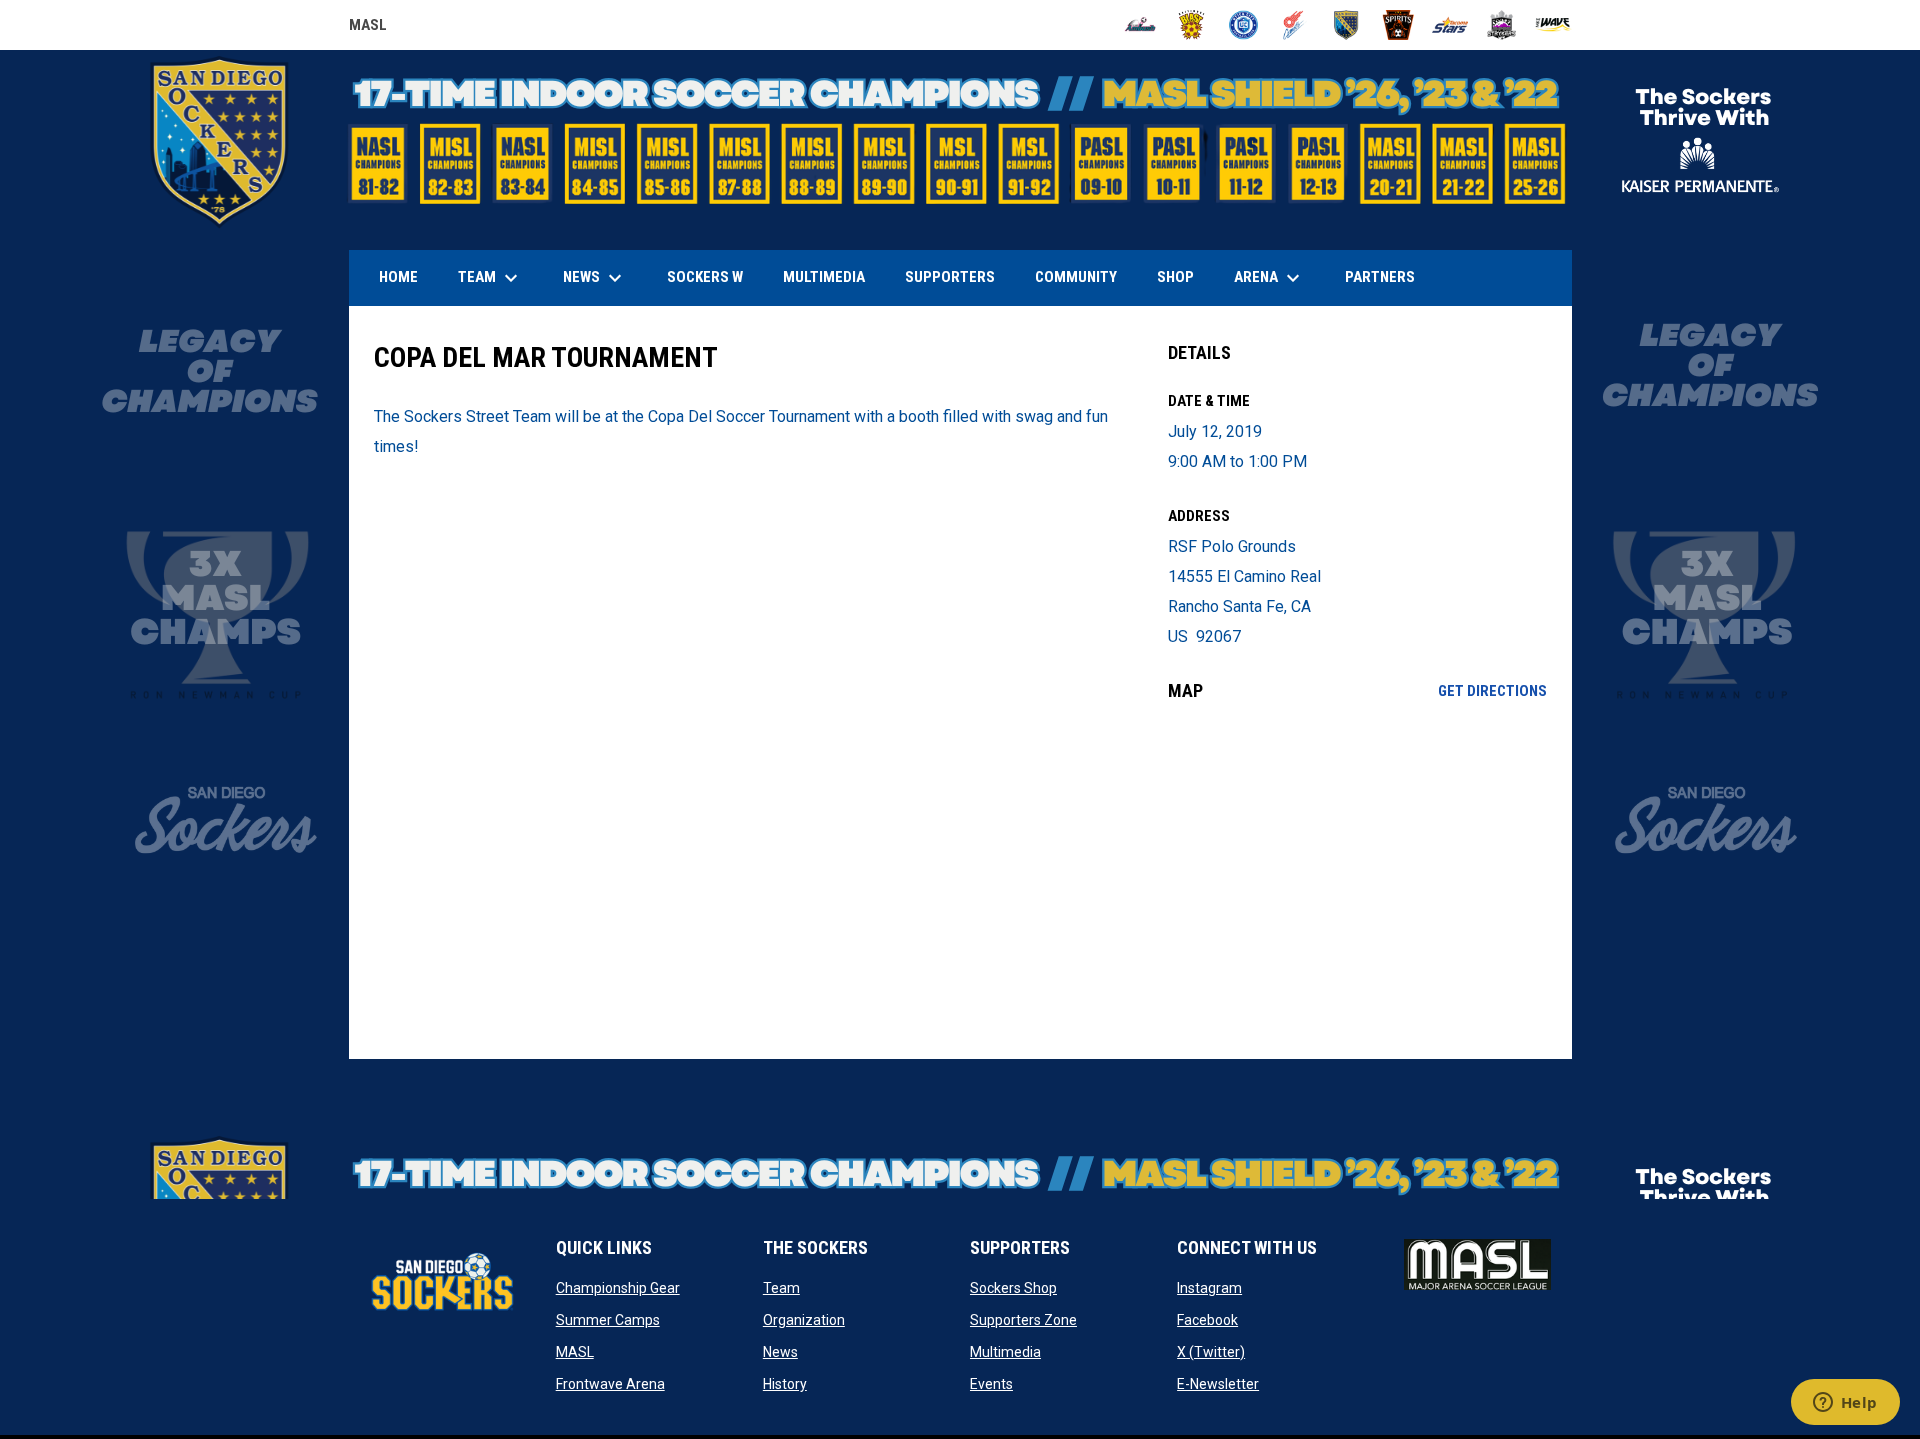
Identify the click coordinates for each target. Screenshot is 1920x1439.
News (780, 1352)
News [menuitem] (595, 278)
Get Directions (1492, 691)
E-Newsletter (1218, 1384)
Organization (804, 1320)
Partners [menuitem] (1380, 277)
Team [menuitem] (490, 278)
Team (781, 1288)
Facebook (1207, 1320)
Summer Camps (608, 1320)
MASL (368, 28)
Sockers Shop (1013, 1288)
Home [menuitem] (398, 277)
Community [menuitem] (1076, 277)
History (785, 1384)
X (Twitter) (1211, 1352)
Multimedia (1005, 1352)
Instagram (1209, 1288)
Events (991, 1384)
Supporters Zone (1023, 1320)
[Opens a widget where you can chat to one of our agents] (1845, 1404)
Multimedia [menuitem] (824, 277)
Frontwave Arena (610, 1384)
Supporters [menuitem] (950, 277)
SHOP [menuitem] (1183, 276)
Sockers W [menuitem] (705, 277)
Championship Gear (618, 1288)
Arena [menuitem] (1277, 278)
